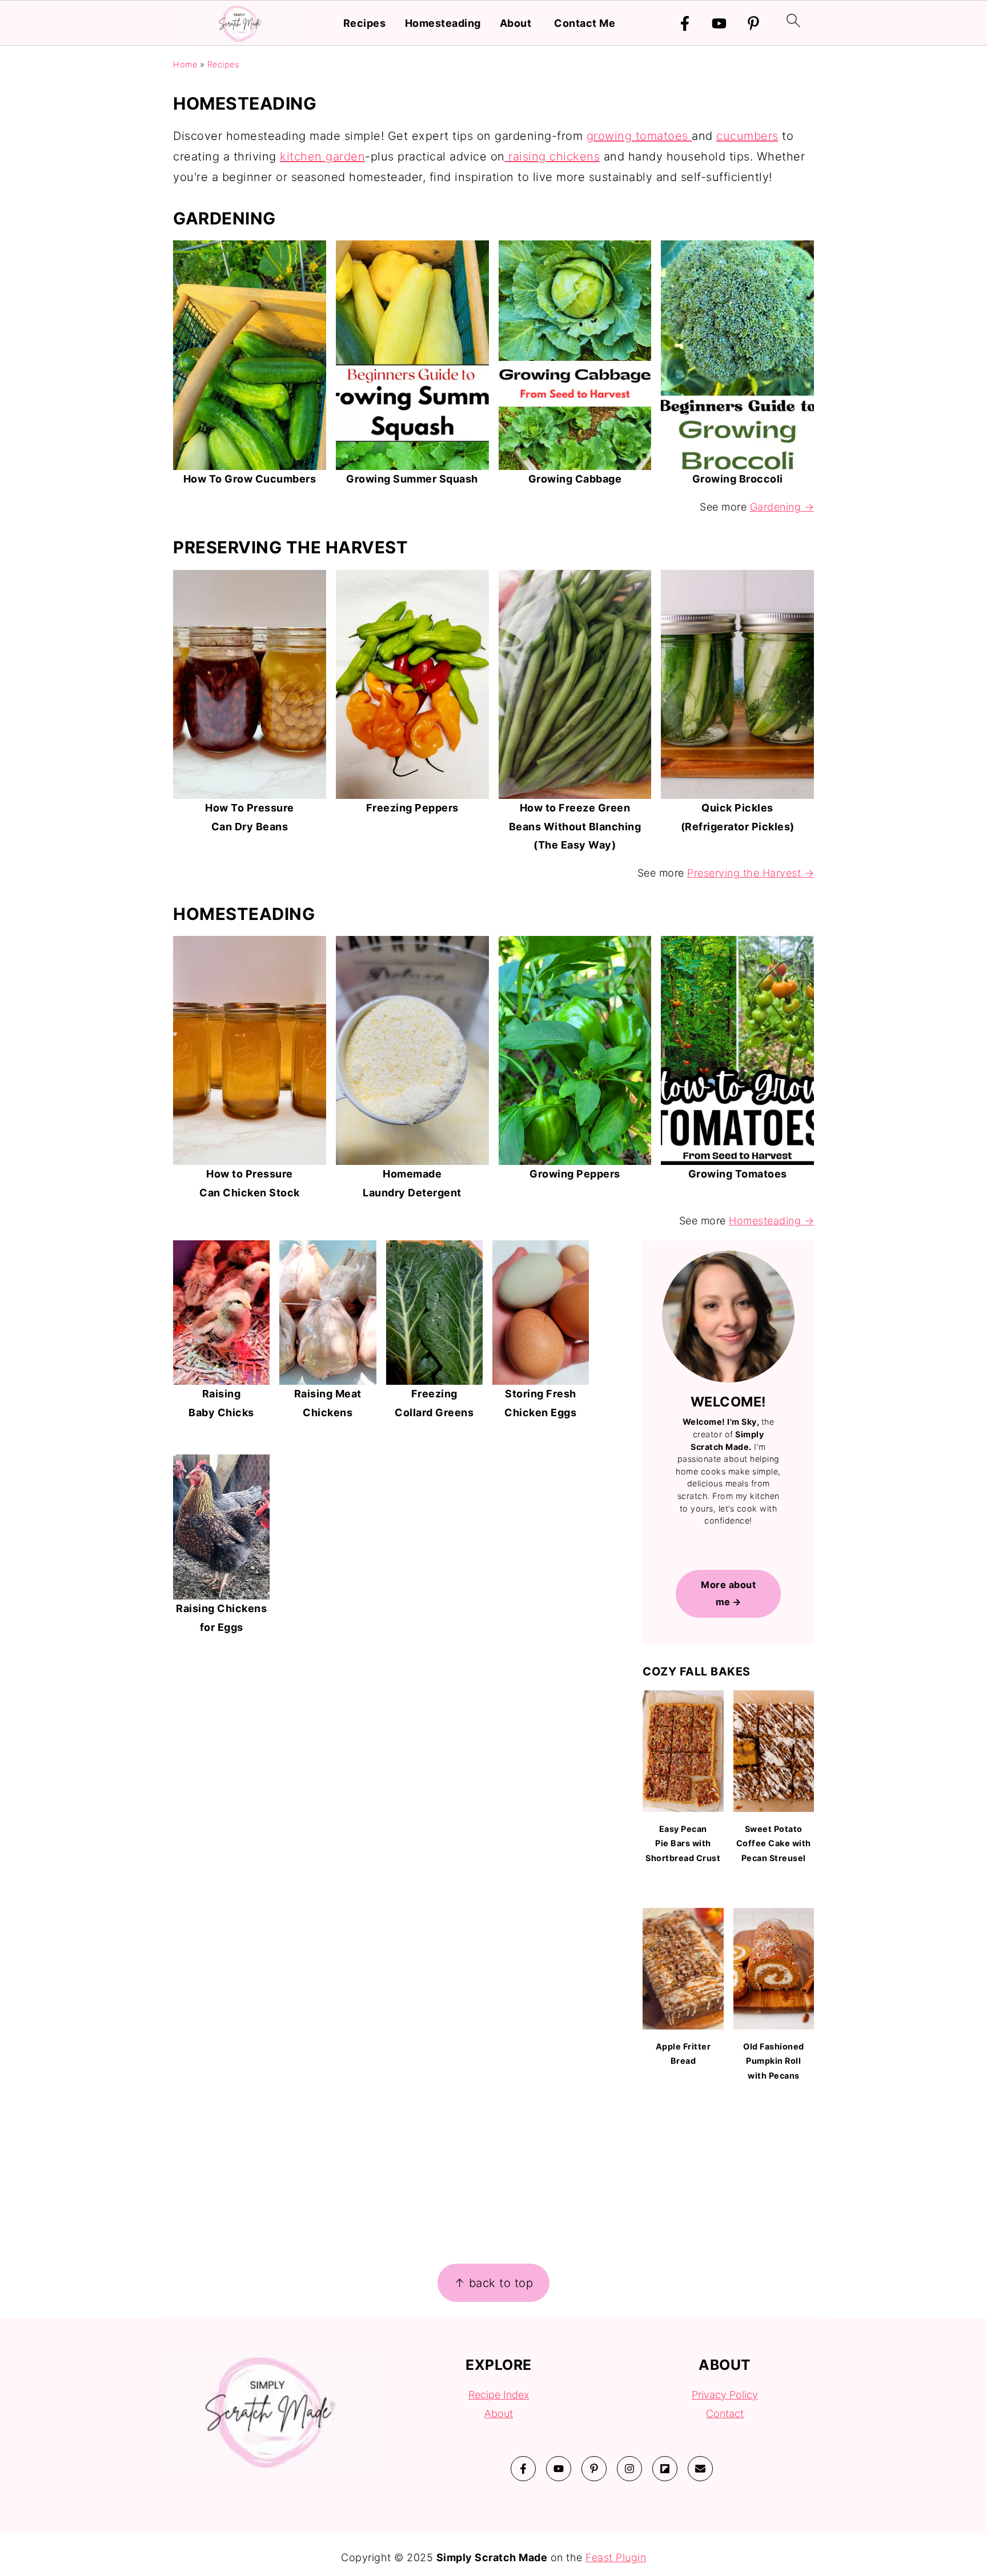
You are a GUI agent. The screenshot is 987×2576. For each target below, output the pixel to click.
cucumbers (747, 136)
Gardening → (782, 507)
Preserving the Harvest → (751, 873)
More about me (728, 1593)
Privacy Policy (725, 2395)
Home (185, 64)
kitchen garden (322, 156)
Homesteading (443, 23)
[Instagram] (629, 2469)
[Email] (700, 2469)
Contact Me (585, 23)
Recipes (365, 23)
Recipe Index (499, 2395)
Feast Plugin (616, 2557)
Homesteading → (771, 1221)
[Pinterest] (753, 23)
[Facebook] (685, 23)
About (516, 23)
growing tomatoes (639, 136)
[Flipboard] (665, 2469)
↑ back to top (494, 2283)
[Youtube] (719, 23)
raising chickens (553, 156)
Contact (725, 2414)
